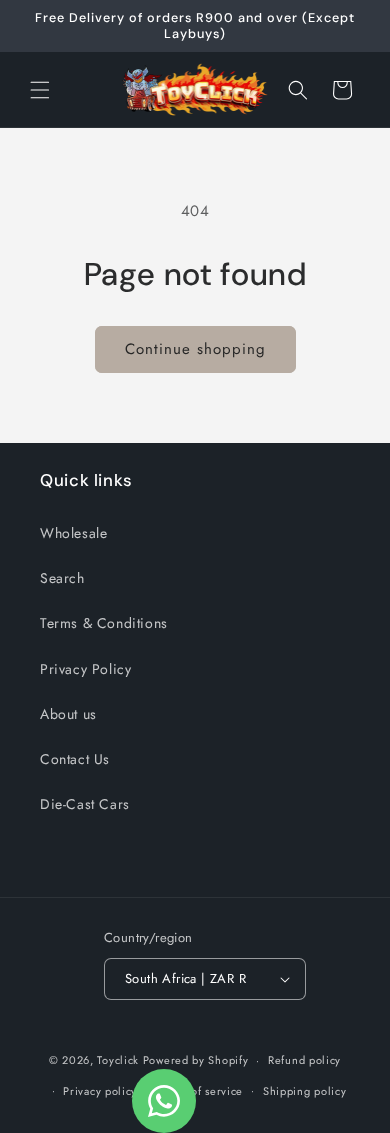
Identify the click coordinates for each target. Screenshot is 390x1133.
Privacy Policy (85, 669)
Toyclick (118, 1060)
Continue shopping (195, 349)
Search (62, 578)
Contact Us (75, 759)
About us (68, 714)
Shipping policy (305, 1091)
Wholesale (73, 533)
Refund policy (304, 1060)
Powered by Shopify (196, 1060)
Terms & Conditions (104, 623)
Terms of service (200, 1091)
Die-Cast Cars (85, 804)
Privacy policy (100, 1091)
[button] (40, 90)
